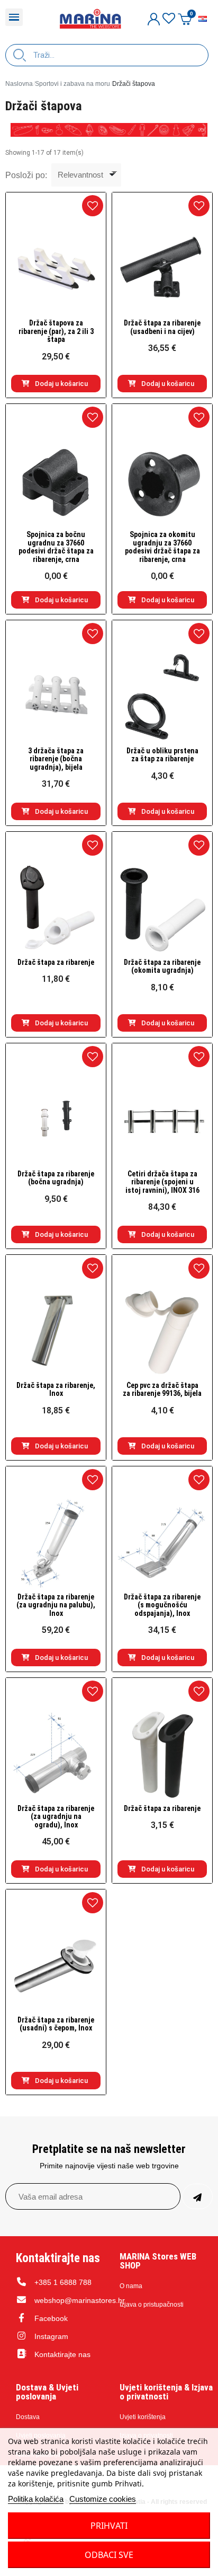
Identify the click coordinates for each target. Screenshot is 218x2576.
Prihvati (109, 2526)
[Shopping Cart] (185, 19)
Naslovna (19, 84)
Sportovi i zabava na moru (72, 84)
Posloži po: (26, 175)
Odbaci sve (109, 2555)
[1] (197, 2196)
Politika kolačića (36, 2499)
